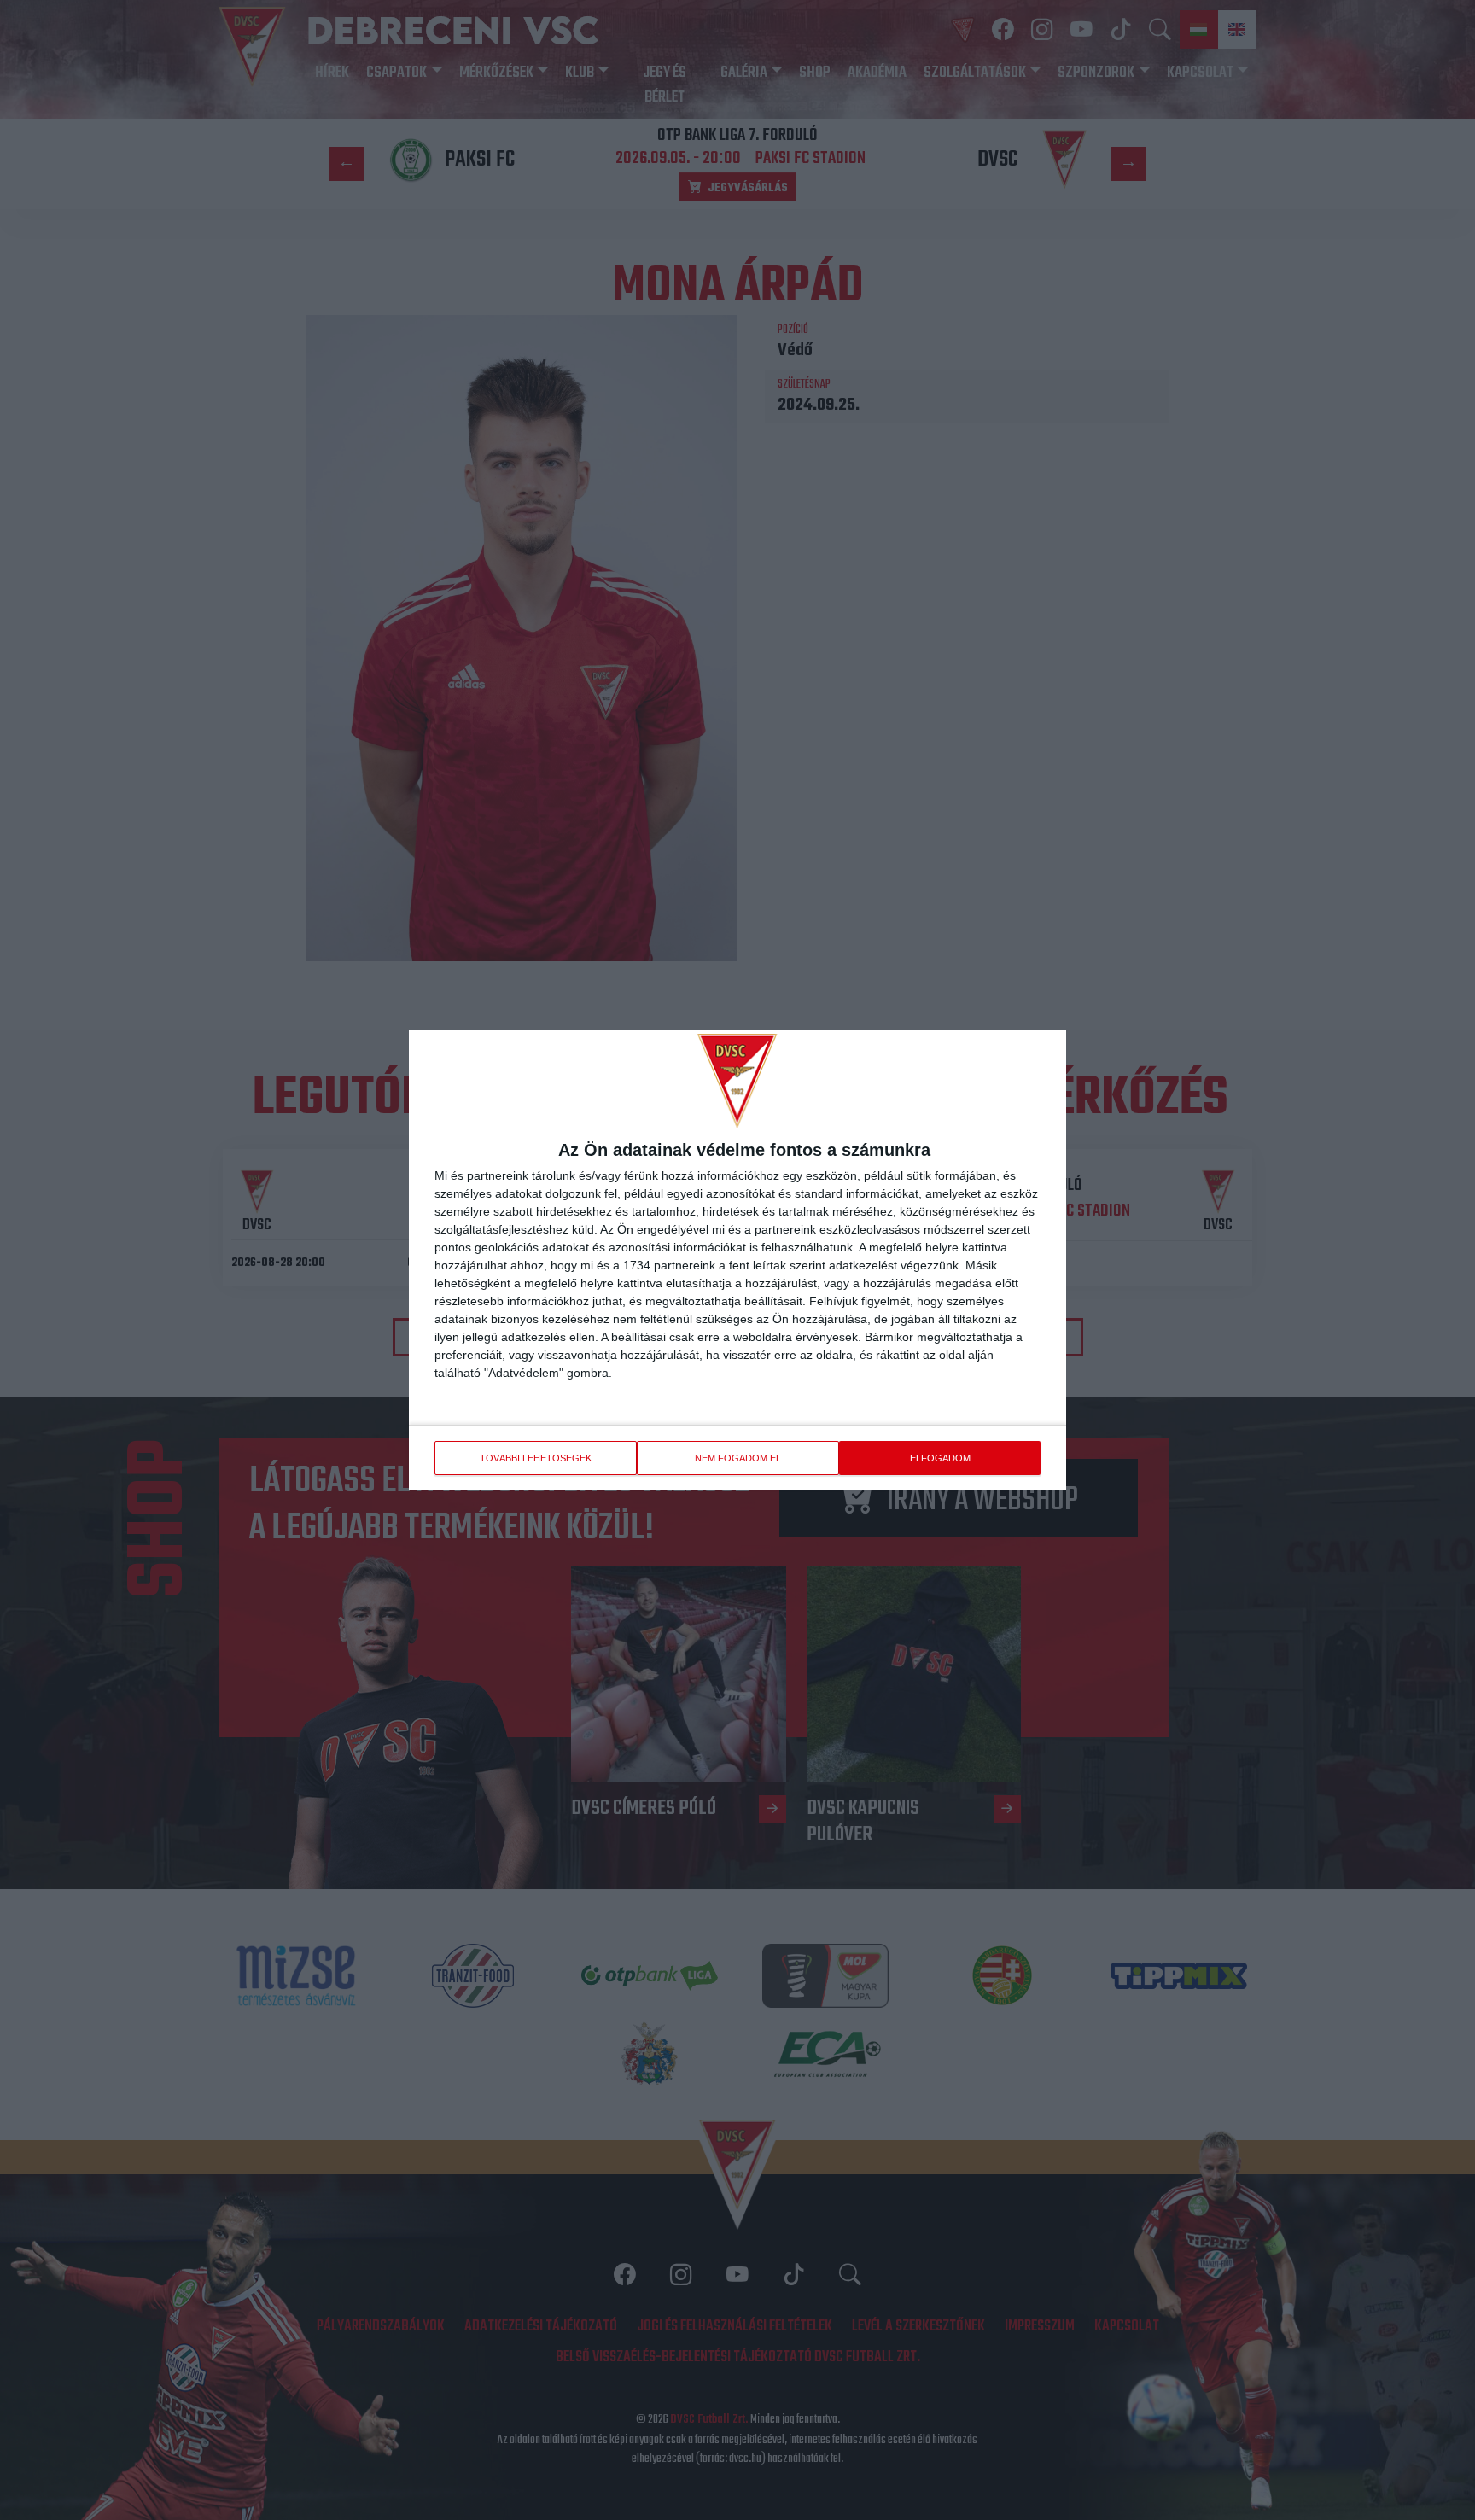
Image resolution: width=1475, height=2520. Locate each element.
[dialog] (737, 1260)
